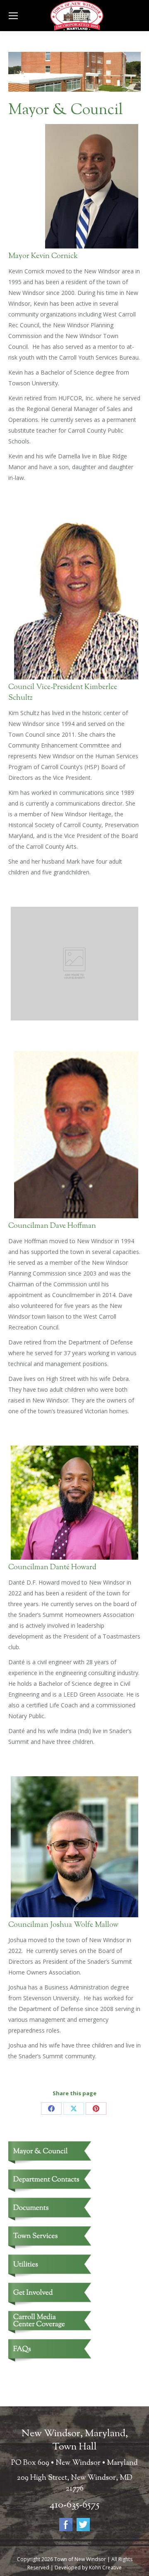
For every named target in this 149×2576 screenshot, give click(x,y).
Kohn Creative (105, 2567)
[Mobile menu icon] (13, 16)
